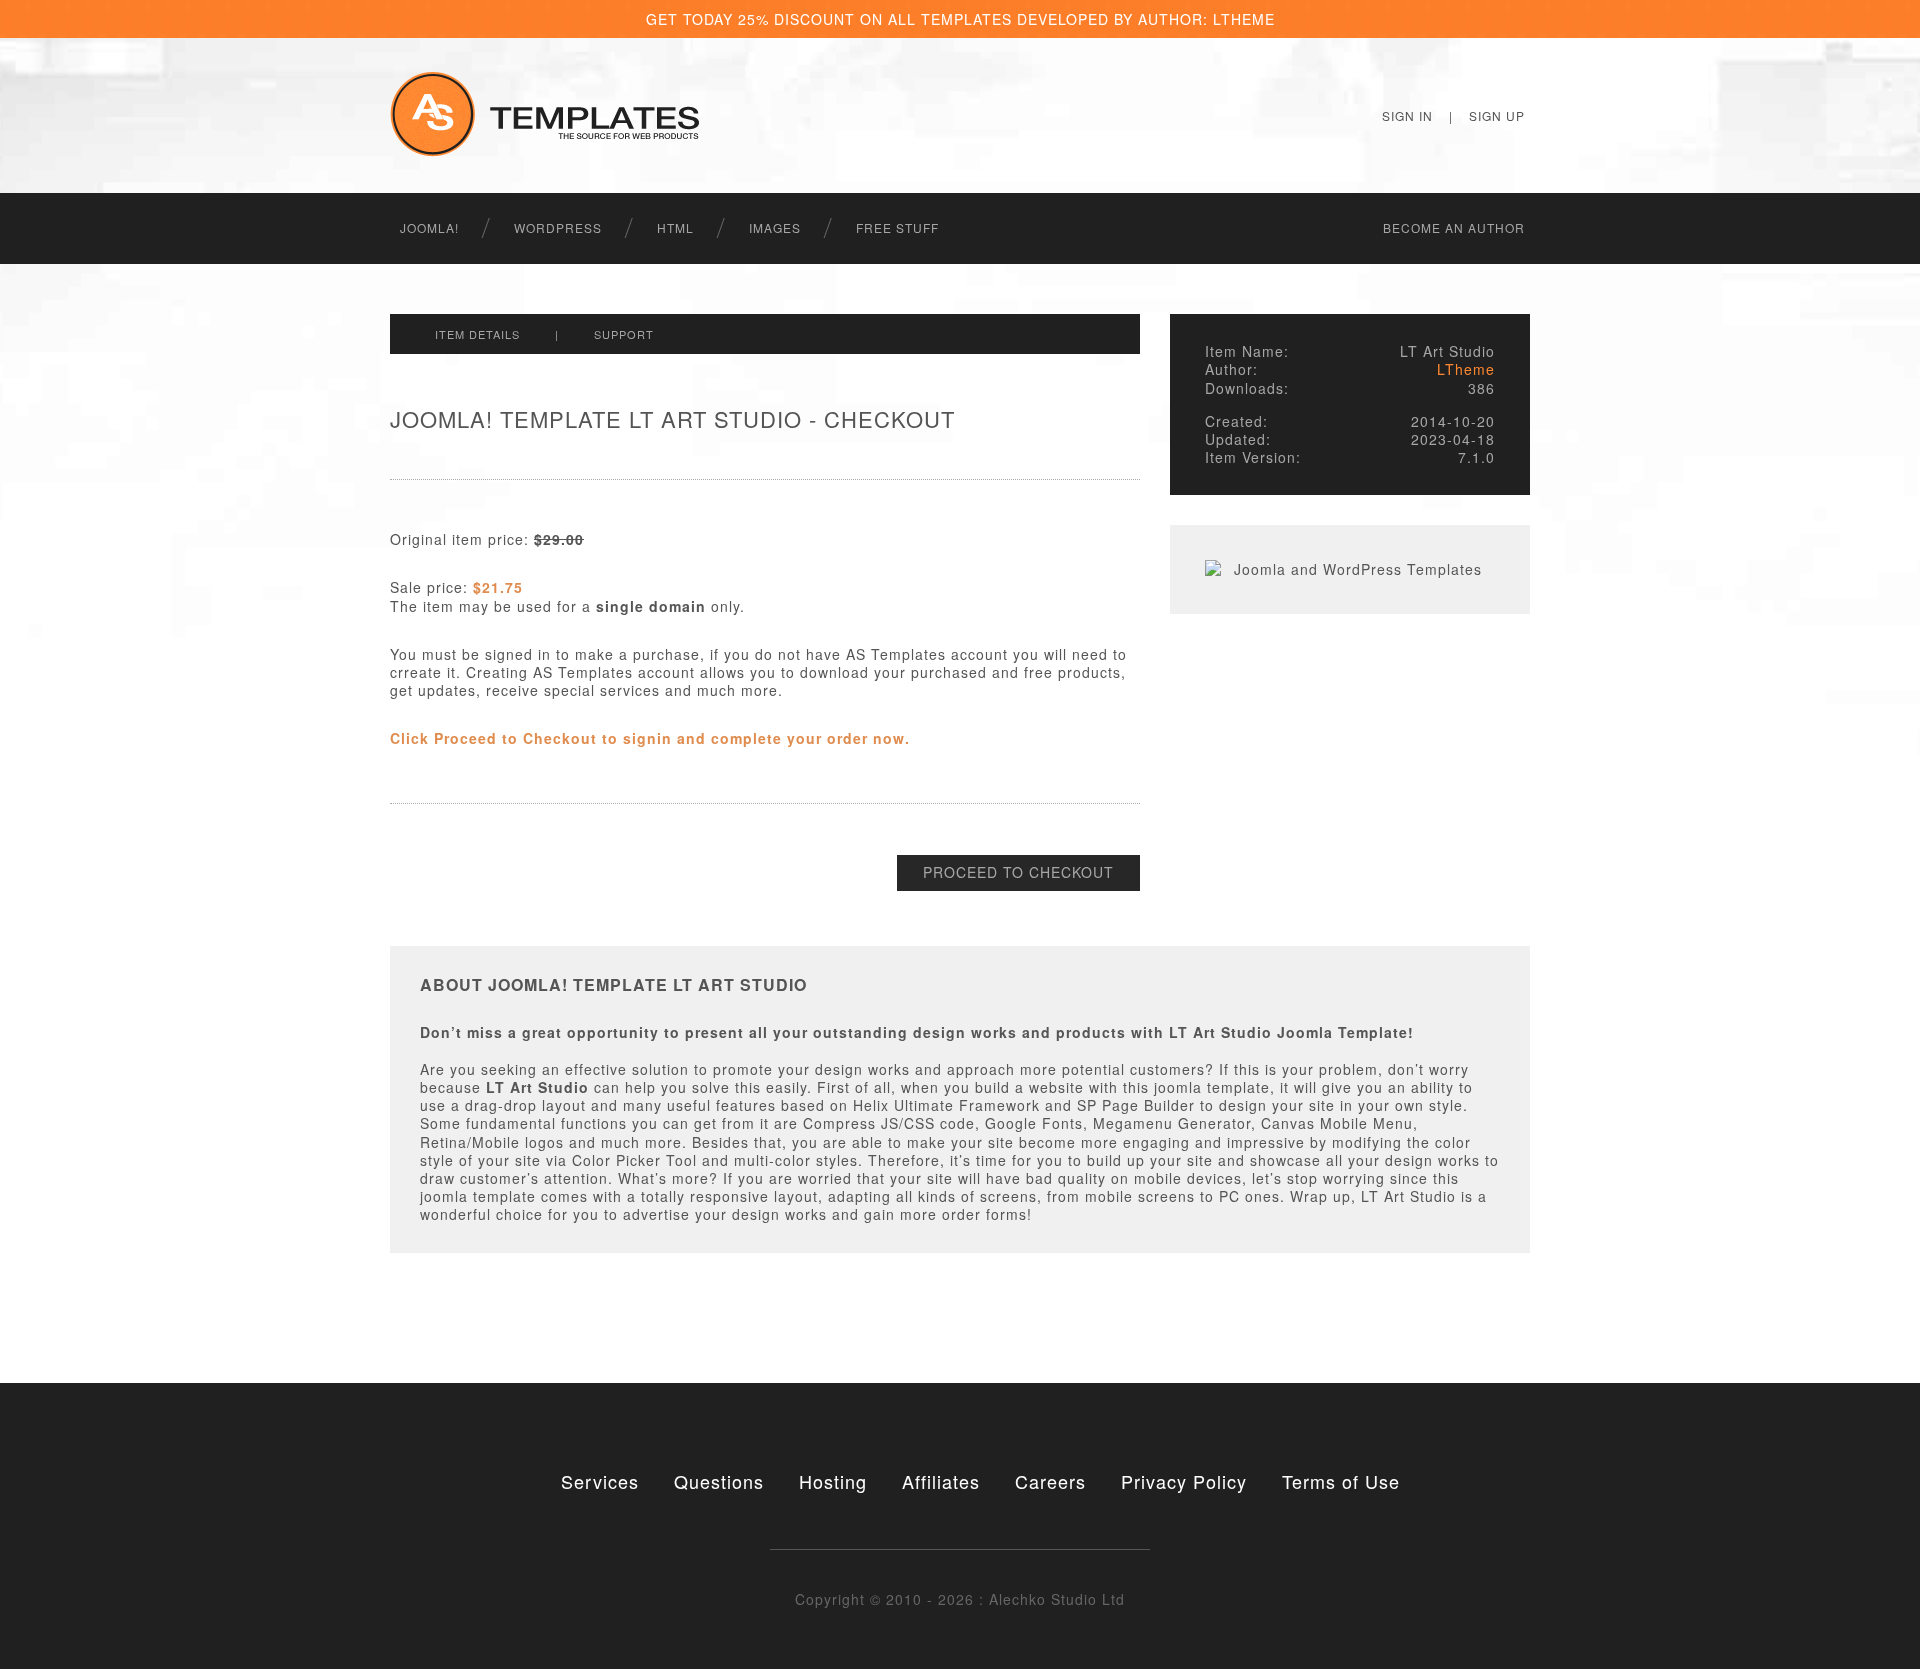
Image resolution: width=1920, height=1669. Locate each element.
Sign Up (1497, 115)
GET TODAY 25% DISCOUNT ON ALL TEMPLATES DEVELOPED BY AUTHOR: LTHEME (960, 19)
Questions (719, 1481)
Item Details (477, 334)
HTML (675, 227)
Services (600, 1481)
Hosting (833, 1481)
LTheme (1466, 369)
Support (624, 334)
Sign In (1407, 115)
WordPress (558, 227)
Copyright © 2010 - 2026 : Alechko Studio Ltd (960, 1599)
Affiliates (941, 1481)
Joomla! (429, 227)
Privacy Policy (1184, 1481)
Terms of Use (1341, 1481)
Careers (1050, 1481)
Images (775, 227)
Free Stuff (897, 227)
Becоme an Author (1454, 227)
